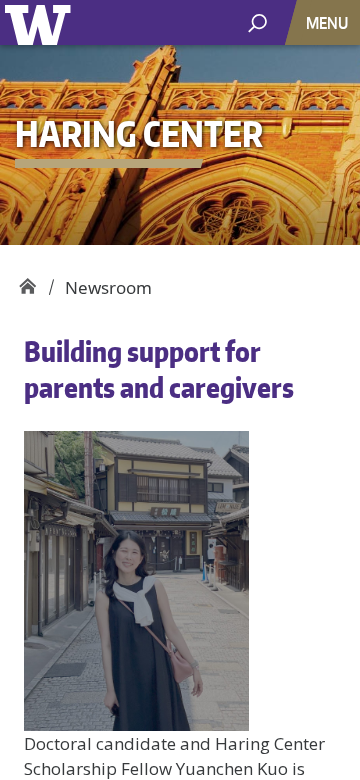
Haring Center (27, 280)
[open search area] (257, 21)
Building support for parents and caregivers (159, 369)
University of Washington (41, 22)
